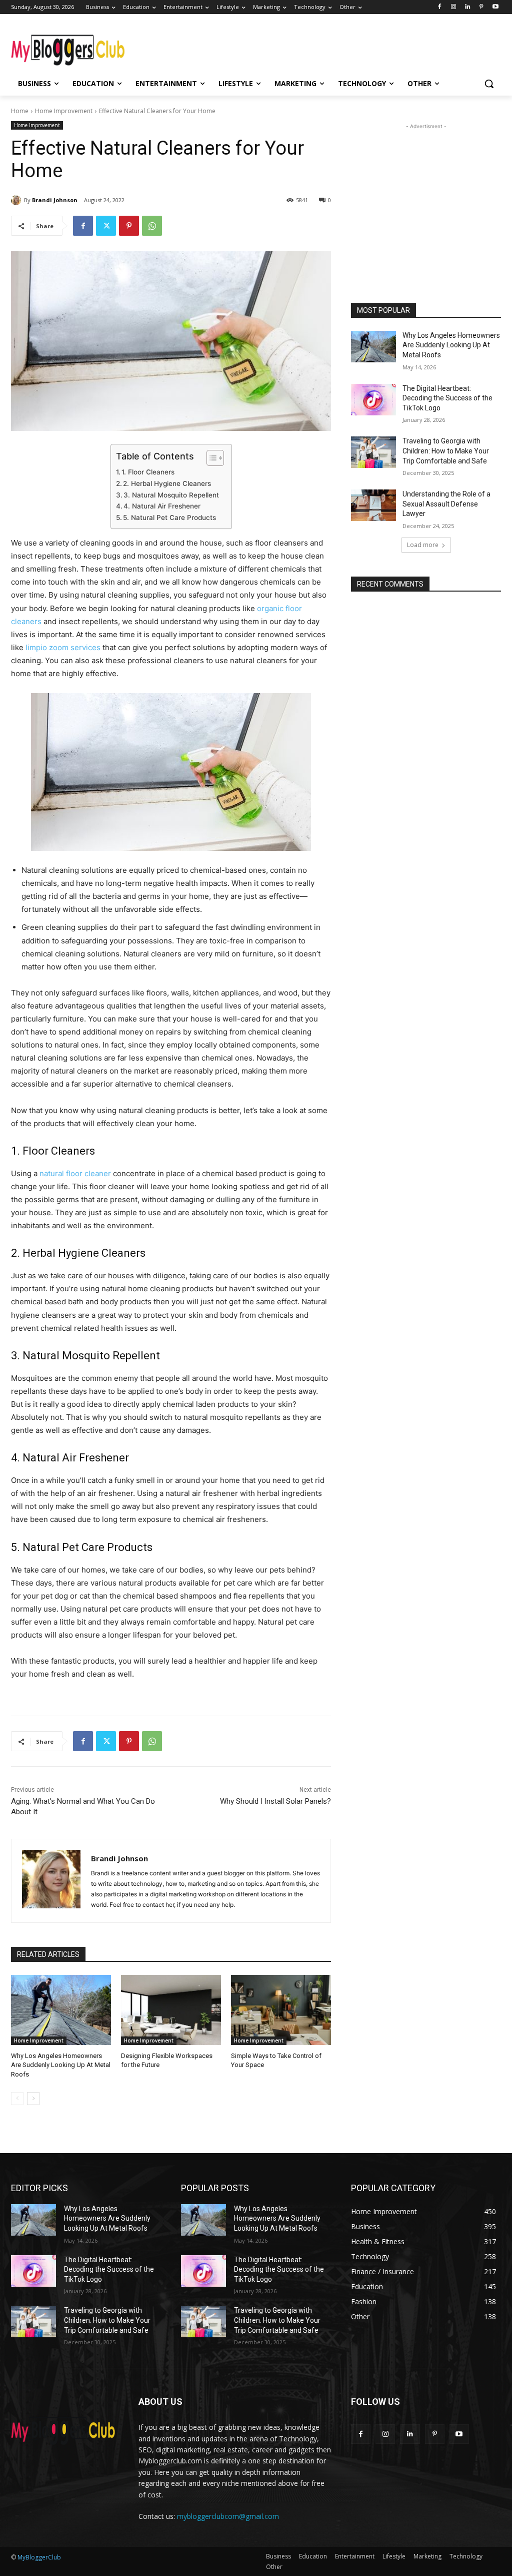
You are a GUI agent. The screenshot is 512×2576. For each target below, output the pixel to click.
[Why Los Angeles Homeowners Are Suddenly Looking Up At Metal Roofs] (61, 2010)
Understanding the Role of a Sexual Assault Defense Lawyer (446, 504)
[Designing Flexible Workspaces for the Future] (171, 2010)
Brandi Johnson (55, 200)
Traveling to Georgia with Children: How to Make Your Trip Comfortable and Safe (446, 451)
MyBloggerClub (39, 2557)
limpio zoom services (63, 647)
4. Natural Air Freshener (162, 506)
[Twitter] (106, 226)
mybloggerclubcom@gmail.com (228, 2516)
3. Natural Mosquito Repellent (171, 495)
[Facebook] (440, 7)
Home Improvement (64, 111)
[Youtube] (495, 7)
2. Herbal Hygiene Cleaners (167, 483)
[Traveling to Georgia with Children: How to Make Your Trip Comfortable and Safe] (373, 452)
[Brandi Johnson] (17, 200)
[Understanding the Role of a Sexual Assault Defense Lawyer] (373, 505)
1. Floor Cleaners (148, 472)
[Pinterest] (481, 7)
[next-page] (33, 2099)
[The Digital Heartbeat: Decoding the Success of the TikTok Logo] (373, 400)
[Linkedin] (468, 7)
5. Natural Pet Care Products (169, 518)
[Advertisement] (245, 46)
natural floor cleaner (75, 1173)
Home (20, 111)
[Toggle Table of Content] (210, 458)
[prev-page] (17, 2099)
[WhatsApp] (152, 226)
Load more (423, 545)
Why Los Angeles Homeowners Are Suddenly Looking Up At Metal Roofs (61, 2065)
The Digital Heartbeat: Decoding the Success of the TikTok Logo (447, 398)
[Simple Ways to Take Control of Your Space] (281, 2010)
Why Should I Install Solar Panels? (275, 1801)
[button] (489, 84)
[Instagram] (454, 7)
